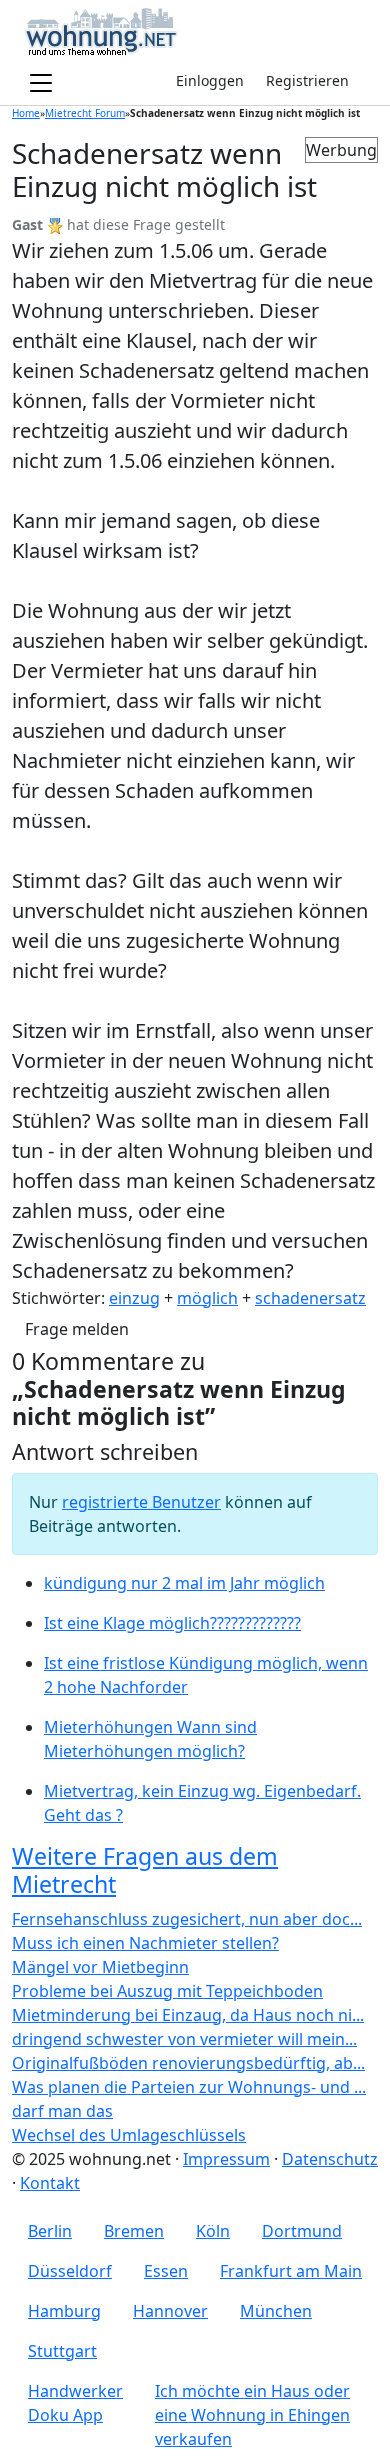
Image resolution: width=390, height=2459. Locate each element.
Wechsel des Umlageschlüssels (129, 2135)
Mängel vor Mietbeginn (100, 1967)
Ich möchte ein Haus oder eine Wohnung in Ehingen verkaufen (252, 2415)
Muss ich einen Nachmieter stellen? (145, 1943)
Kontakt (50, 2183)
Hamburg (64, 2311)
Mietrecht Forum (85, 113)
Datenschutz (330, 2159)
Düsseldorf (70, 2271)
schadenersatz (310, 1298)
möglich (207, 1298)
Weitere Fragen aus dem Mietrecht (145, 1870)
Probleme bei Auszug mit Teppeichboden (167, 1991)
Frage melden (77, 1329)
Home (26, 113)
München (276, 2311)
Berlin (50, 2231)
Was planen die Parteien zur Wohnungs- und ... (189, 2087)
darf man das (62, 2111)
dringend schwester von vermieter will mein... (184, 2039)
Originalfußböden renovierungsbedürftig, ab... (188, 2063)
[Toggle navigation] (41, 84)
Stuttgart (62, 2351)
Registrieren (307, 80)
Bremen (134, 2231)
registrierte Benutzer (141, 1502)
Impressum (226, 2159)
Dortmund (302, 2231)
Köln (213, 2231)
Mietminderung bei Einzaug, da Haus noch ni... (188, 2015)
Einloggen (210, 80)
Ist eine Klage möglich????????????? (172, 1623)
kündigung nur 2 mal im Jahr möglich (184, 1583)
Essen (166, 2271)
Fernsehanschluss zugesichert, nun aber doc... (187, 1919)
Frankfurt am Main (291, 2271)
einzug (134, 1298)
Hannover (170, 2311)
